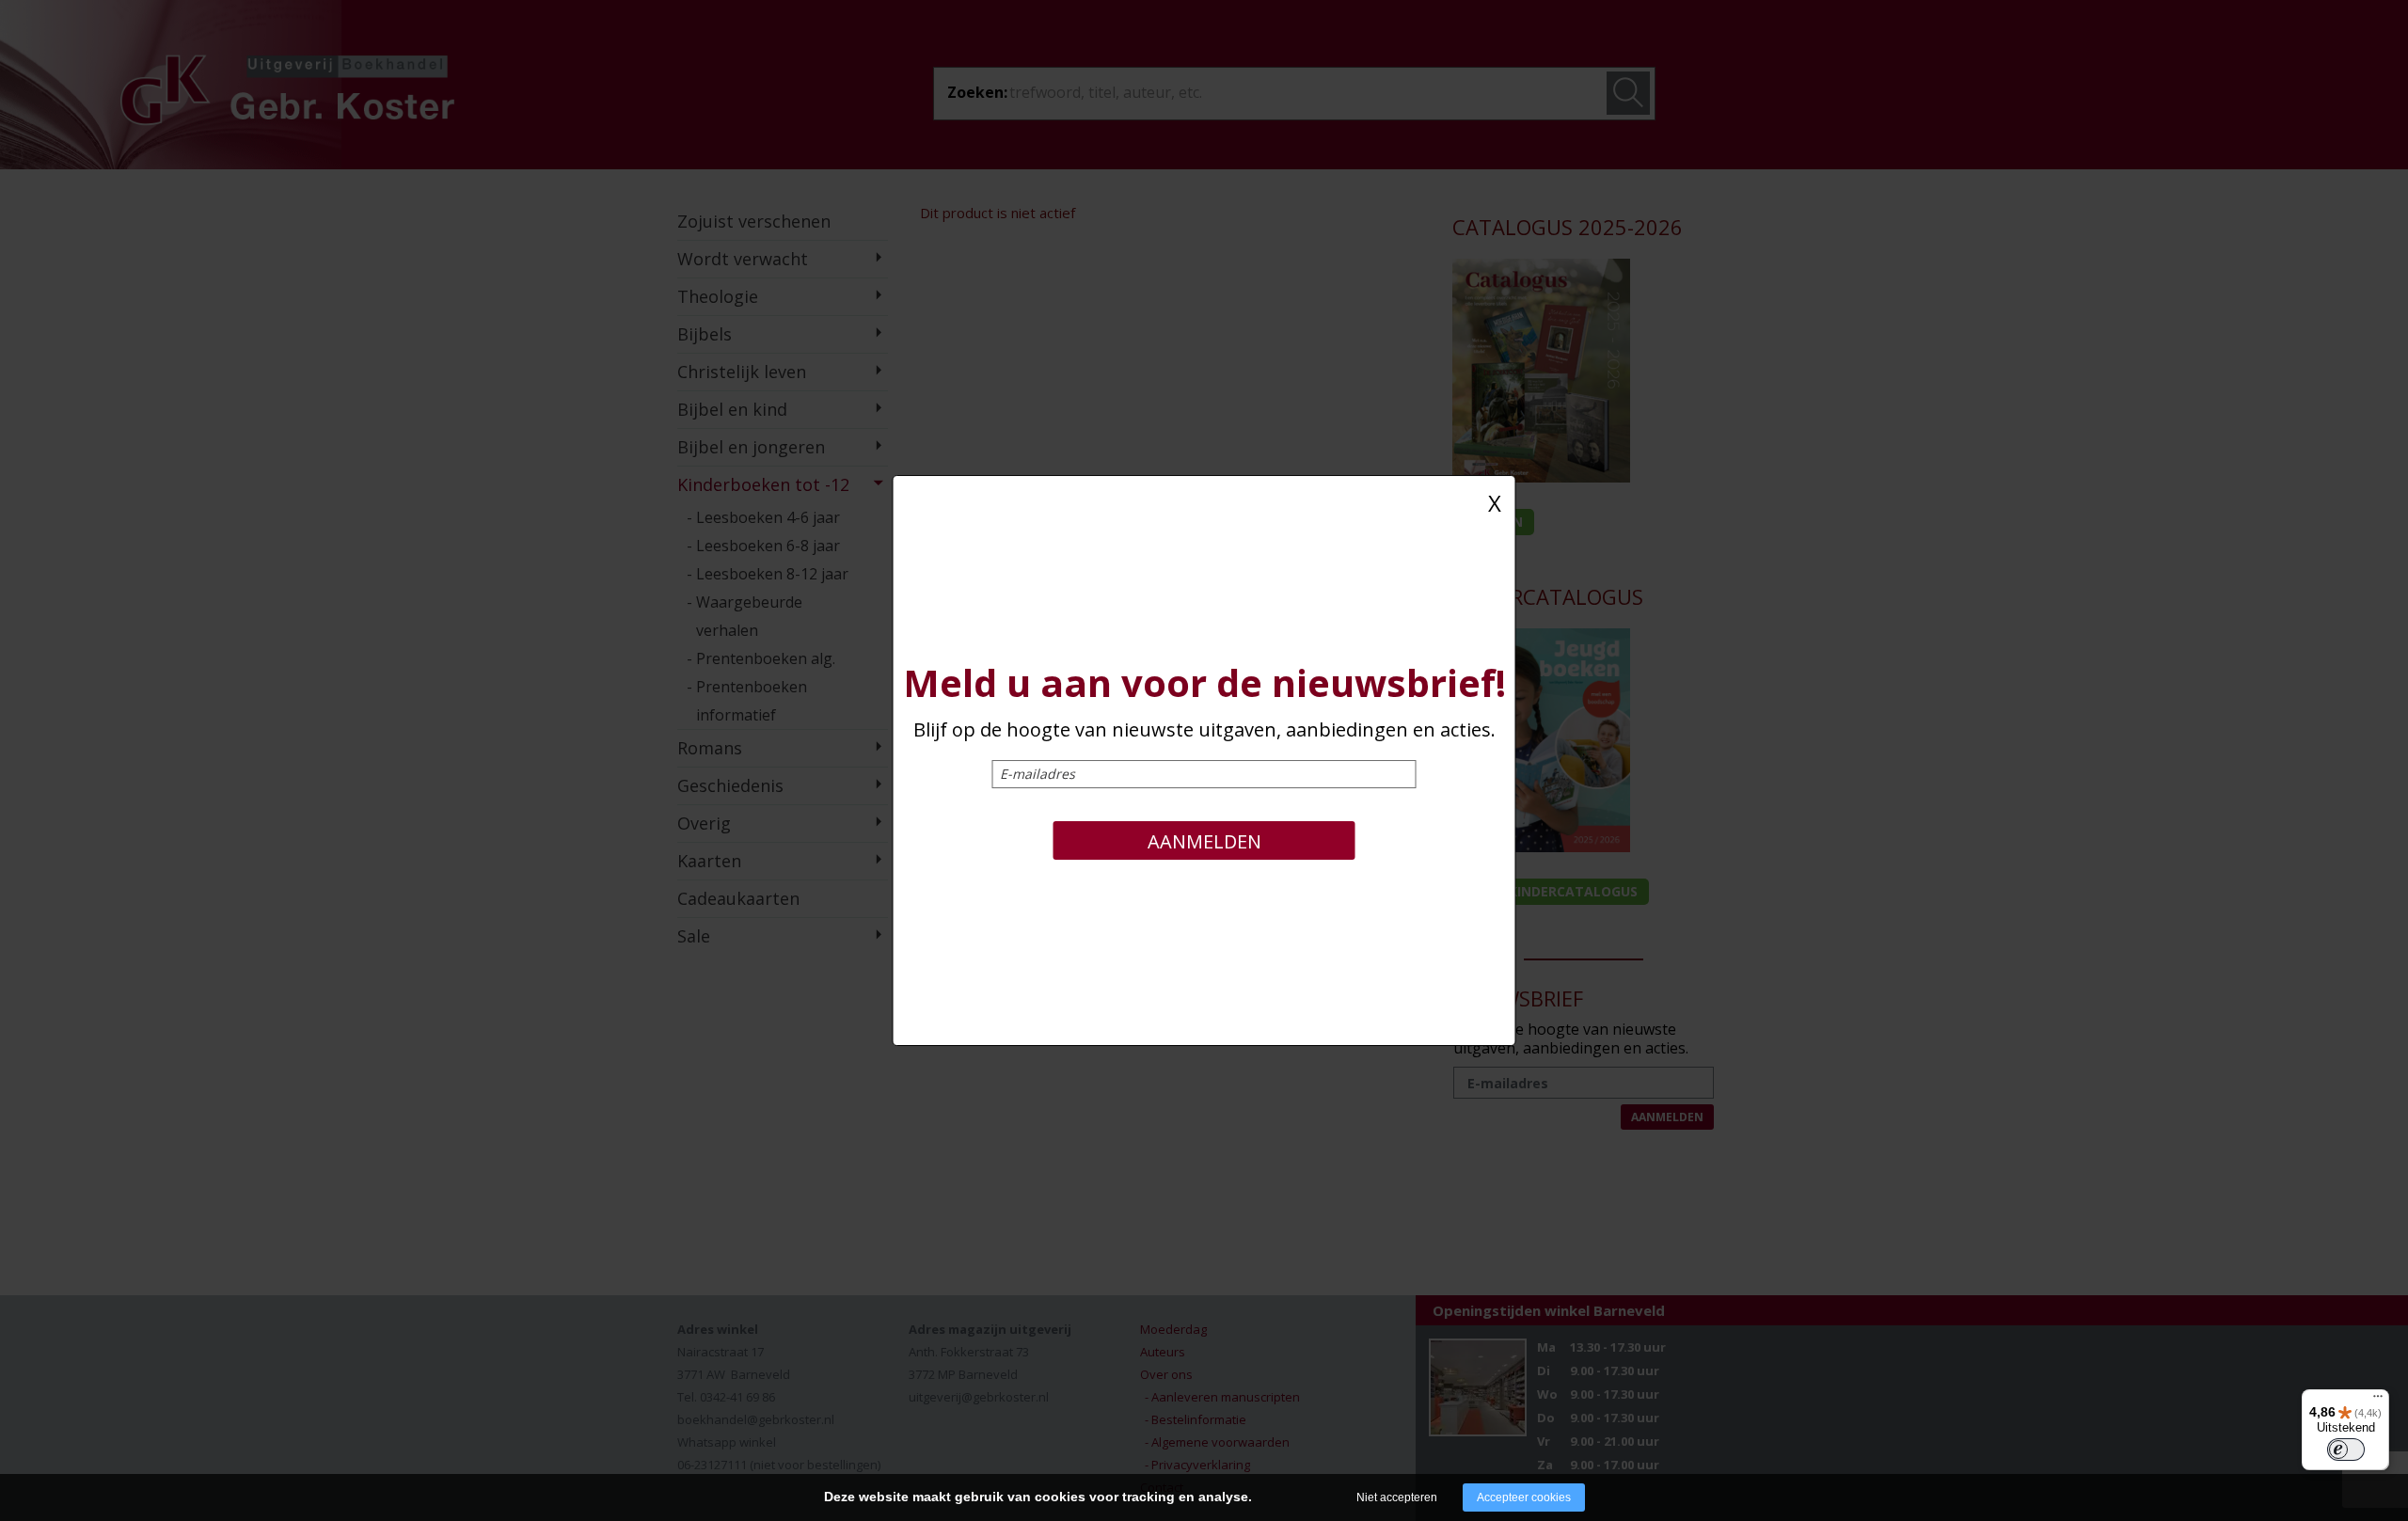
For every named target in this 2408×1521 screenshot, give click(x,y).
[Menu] (2378, 1401)
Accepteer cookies (1524, 1497)
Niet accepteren (1397, 1497)
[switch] (2346, 1450)
